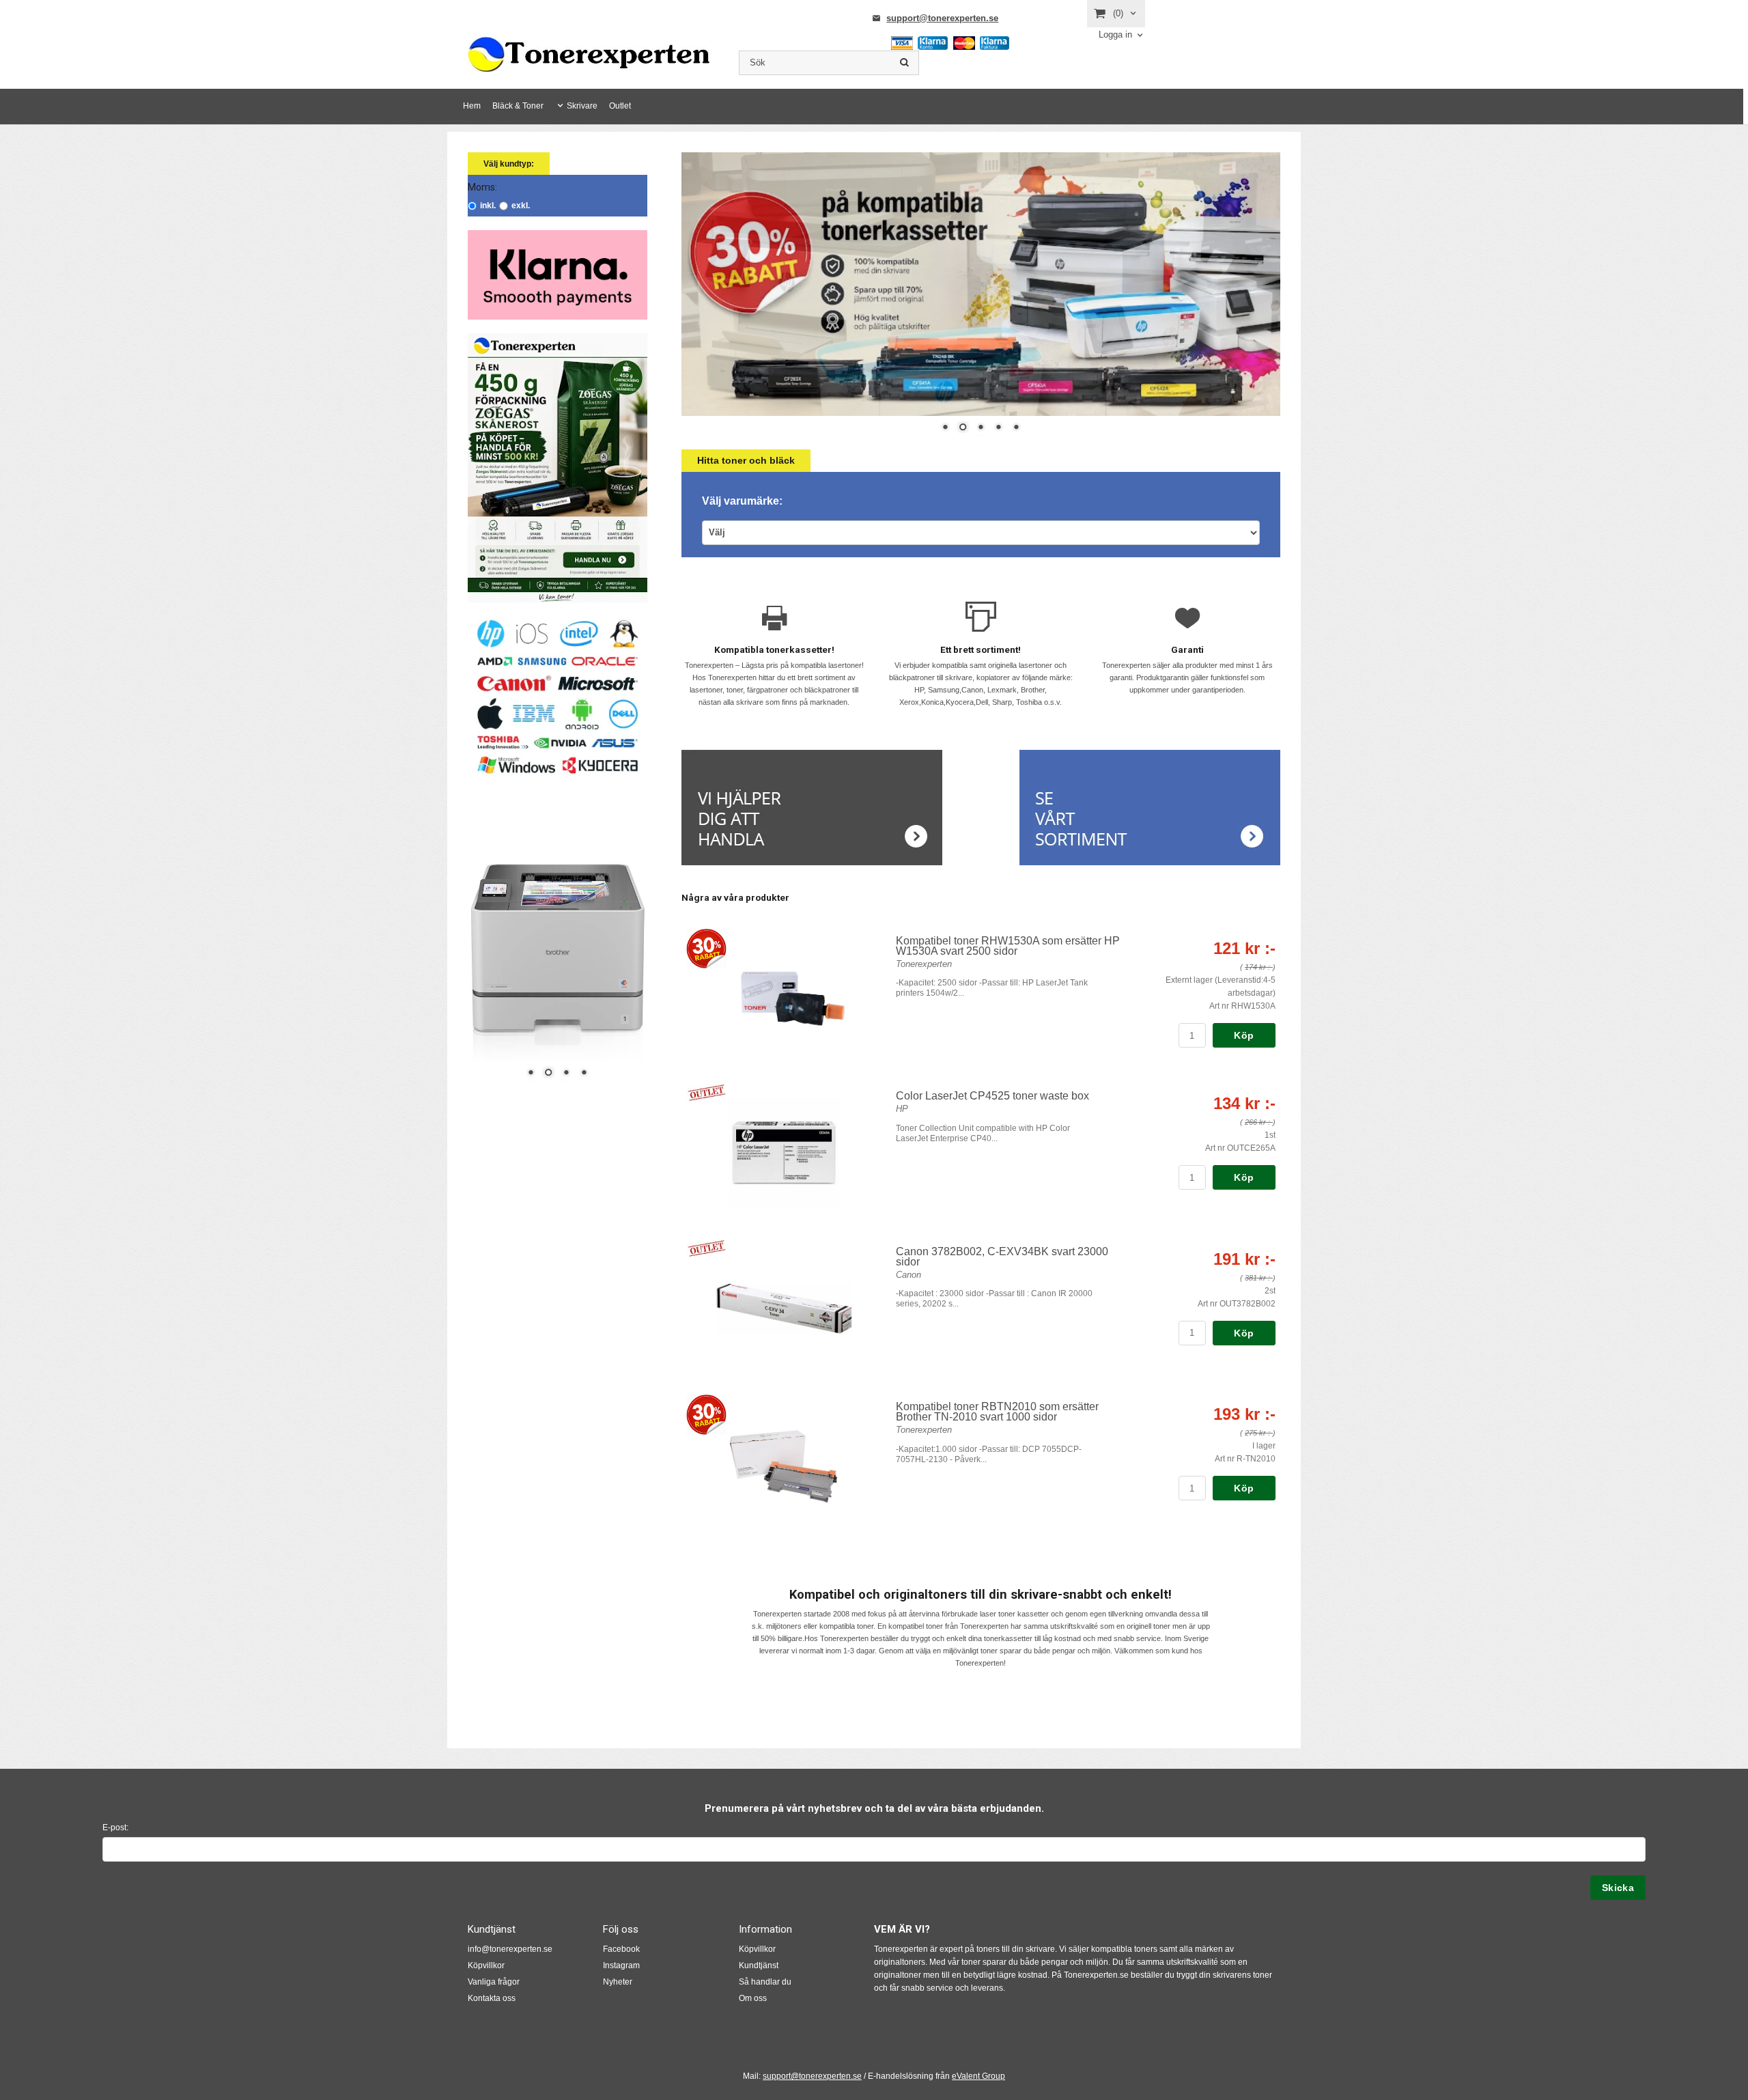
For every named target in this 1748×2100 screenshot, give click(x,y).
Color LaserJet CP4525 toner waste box (992, 1096)
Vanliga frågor (494, 1982)
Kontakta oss (492, 1998)
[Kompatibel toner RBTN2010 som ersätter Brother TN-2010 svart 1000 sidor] (707, 1414)
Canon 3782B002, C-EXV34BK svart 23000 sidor (1002, 1257)
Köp (1244, 1035)
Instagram (621, 1965)
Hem (472, 106)
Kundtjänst (759, 1965)
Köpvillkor (486, 1965)
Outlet (620, 106)
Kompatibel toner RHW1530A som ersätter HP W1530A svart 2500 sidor (1008, 946)
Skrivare (582, 106)
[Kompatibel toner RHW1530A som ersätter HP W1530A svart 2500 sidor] (707, 948)
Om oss (753, 1998)
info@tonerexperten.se (510, 1949)
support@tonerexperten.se (942, 18)
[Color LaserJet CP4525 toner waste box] (707, 1092)
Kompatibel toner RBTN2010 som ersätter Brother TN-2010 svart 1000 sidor (997, 1412)
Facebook (621, 1949)
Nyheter (618, 1982)
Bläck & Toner (518, 106)
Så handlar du (765, 1982)
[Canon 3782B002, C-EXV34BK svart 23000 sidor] (707, 1247)
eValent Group (978, 2076)
